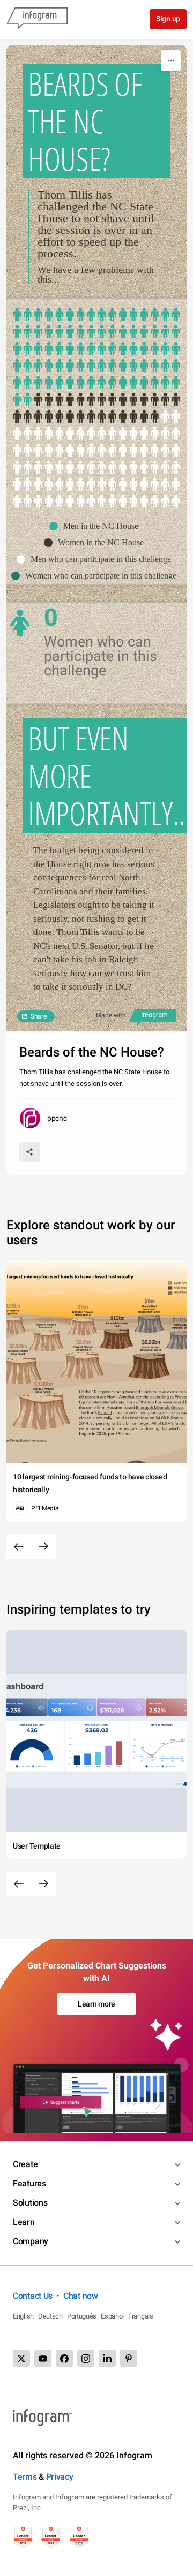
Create (25, 2164)
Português (82, 2316)
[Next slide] (43, 1547)
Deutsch (50, 2316)
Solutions (30, 2203)
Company (31, 2241)
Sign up (168, 19)
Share (39, 1016)
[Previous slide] (19, 1547)
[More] (171, 60)
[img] (96, 358)
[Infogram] (37, 19)
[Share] (29, 1152)
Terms (25, 2477)
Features (29, 2183)
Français (141, 2316)
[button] (96, 526)
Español (112, 2316)
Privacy (60, 2477)
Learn (24, 2222)
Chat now (81, 2296)
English (23, 2316)
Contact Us (33, 2296)
